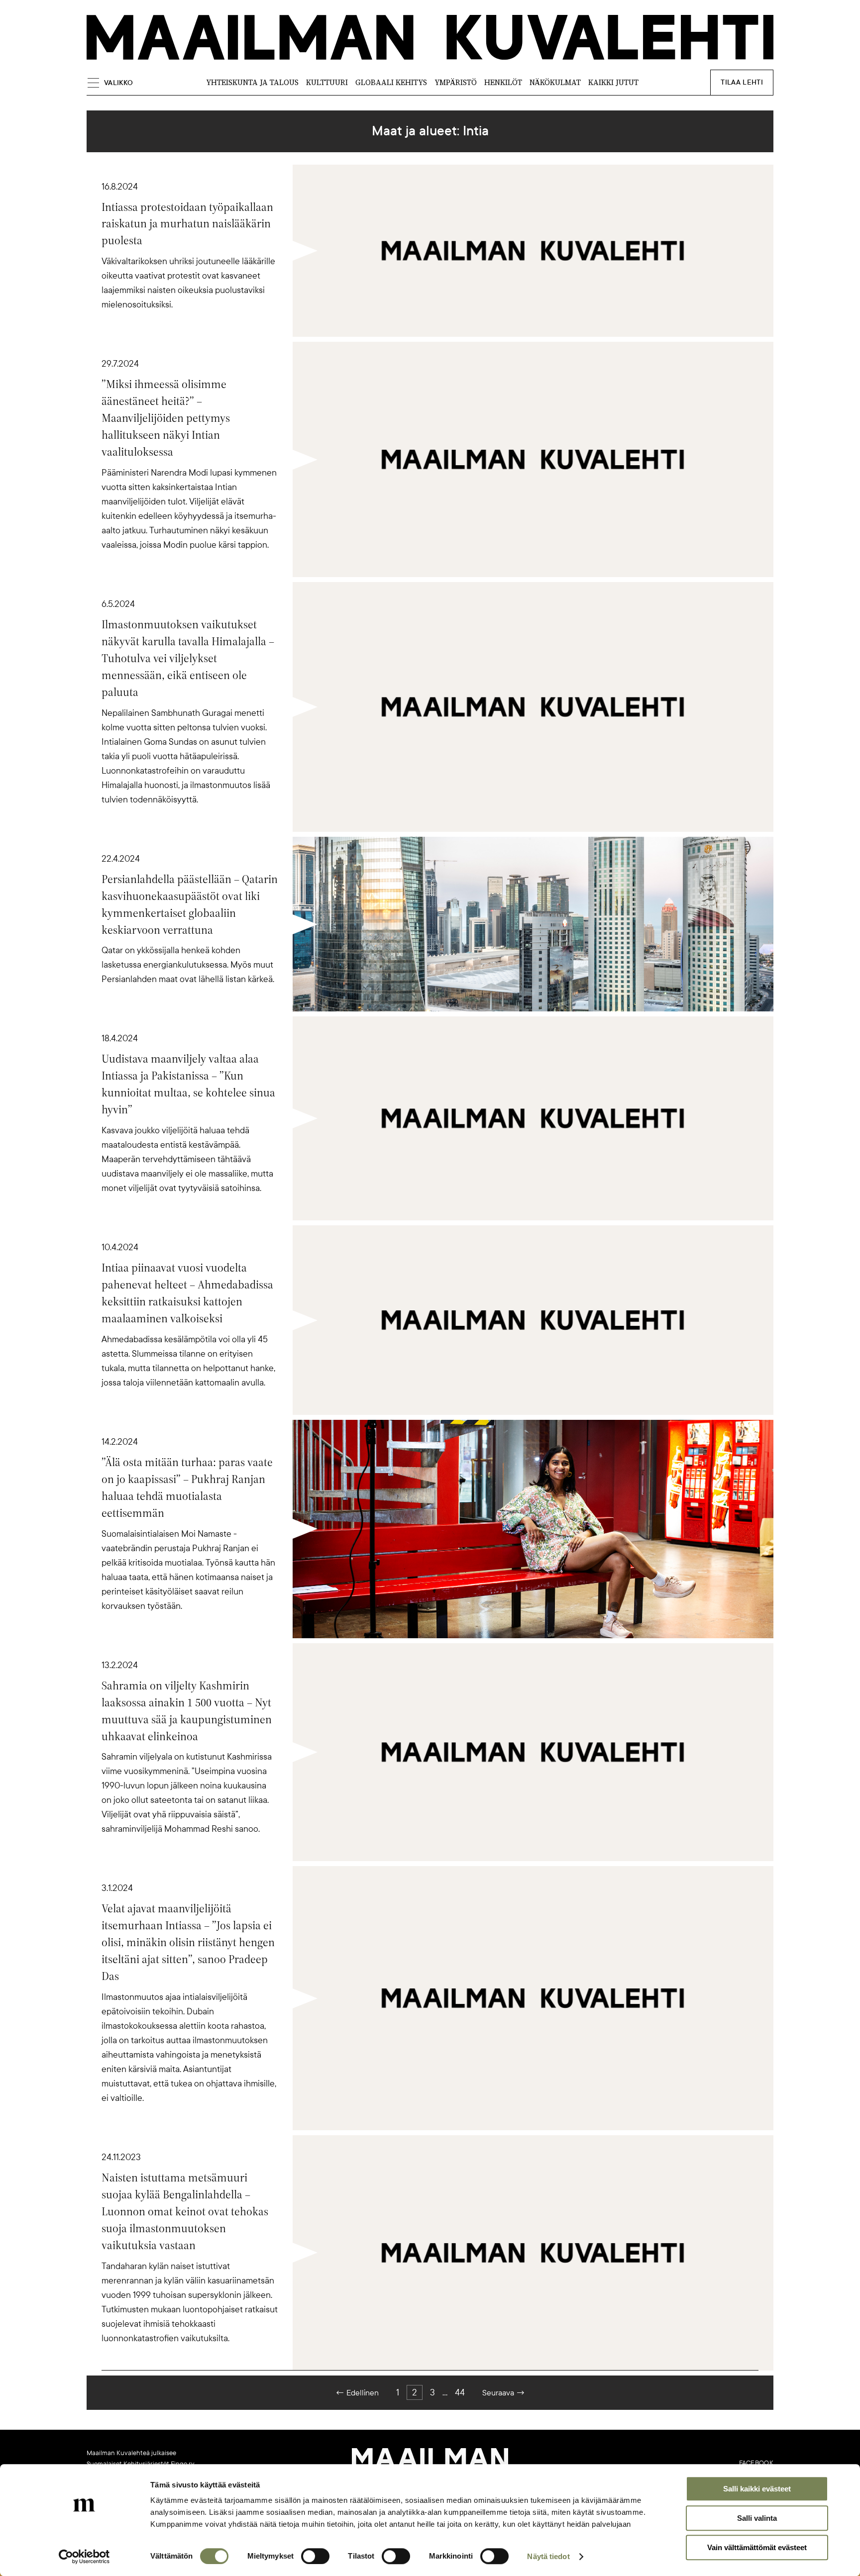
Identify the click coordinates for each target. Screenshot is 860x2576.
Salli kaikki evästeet (757, 2489)
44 (460, 2392)
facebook (756, 2463)
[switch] (315, 2556)
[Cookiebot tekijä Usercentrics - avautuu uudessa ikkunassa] (84, 2557)
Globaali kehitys (391, 82)
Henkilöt (503, 82)
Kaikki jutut (613, 82)
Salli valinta (757, 2518)
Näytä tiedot (548, 2556)
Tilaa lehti (742, 82)
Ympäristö (456, 82)
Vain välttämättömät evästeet (757, 2547)
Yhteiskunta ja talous (252, 82)
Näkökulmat (555, 82)
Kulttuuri (327, 82)
